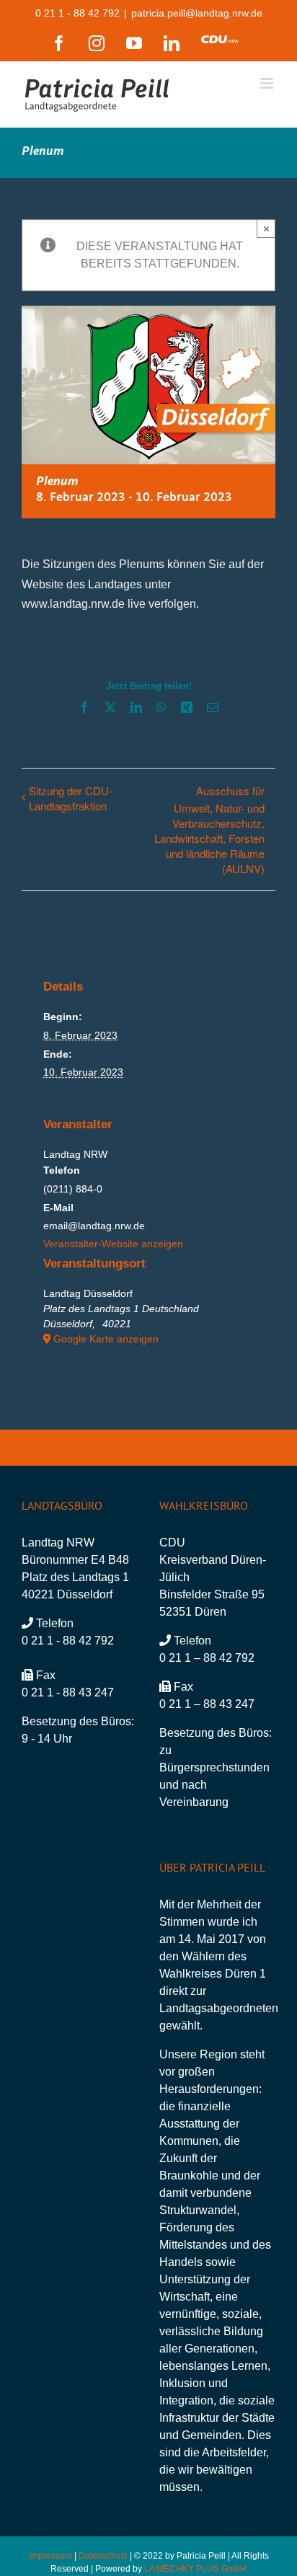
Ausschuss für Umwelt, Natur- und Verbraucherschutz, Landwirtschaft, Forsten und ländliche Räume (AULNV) (209, 829)
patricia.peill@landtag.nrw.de (197, 13)
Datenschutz (103, 2556)
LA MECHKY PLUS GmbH (195, 2569)
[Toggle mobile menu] (268, 83)
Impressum (50, 2556)
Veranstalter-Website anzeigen (113, 1244)
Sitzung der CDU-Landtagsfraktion (71, 798)
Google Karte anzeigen (106, 1339)
